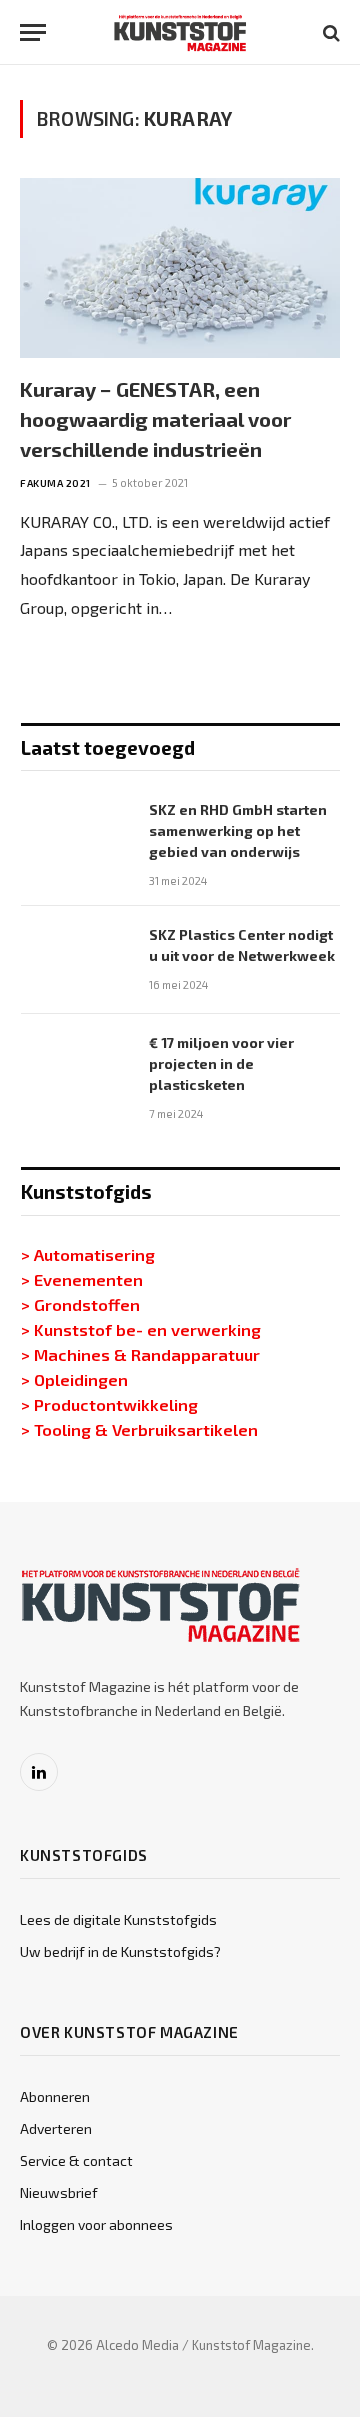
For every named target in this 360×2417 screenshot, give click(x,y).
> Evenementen (82, 1279)
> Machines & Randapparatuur (140, 1354)
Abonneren (55, 2096)
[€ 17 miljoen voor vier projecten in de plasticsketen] (76, 1068)
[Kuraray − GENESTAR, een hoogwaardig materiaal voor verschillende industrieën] (180, 268)
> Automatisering (88, 1254)
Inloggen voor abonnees (96, 2224)
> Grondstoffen (80, 1304)
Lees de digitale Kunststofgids (118, 1919)
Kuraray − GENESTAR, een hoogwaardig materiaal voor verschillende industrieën (155, 419)
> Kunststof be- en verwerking (141, 1329)
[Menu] (33, 32)
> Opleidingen (74, 1379)
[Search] (329, 32)
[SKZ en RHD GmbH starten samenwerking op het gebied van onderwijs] (76, 835)
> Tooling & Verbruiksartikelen (139, 1429)
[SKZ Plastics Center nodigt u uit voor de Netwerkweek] (76, 960)
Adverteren (56, 2128)
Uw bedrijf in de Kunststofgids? (120, 1951)
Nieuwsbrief (59, 2192)
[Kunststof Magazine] (180, 32)
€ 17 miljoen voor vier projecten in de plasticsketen (221, 1063)
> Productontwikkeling (109, 1404)
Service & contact (76, 2160)
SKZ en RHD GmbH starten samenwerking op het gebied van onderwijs (238, 830)
